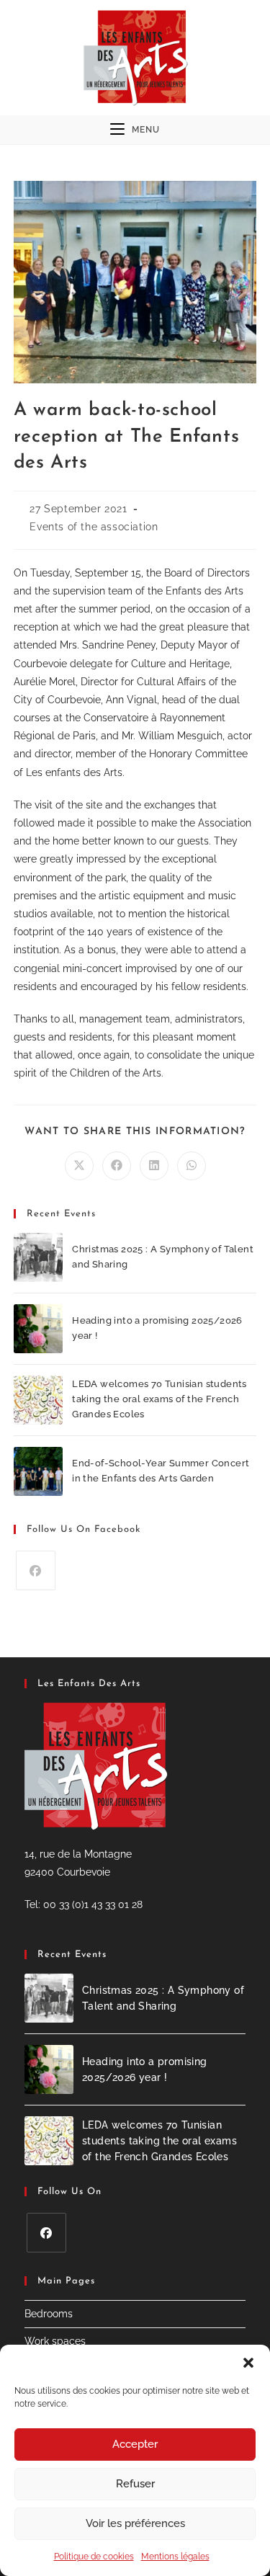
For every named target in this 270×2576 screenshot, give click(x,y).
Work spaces (55, 2341)
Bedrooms (49, 2314)
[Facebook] (36, 1570)
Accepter (135, 2444)
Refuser (135, 2484)
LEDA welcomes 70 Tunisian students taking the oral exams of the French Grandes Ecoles (159, 1399)
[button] (248, 2363)
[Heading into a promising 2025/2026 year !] (38, 1329)
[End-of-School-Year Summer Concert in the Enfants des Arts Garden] (38, 1471)
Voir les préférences (135, 2523)
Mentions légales (175, 2557)
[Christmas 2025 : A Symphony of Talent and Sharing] (38, 1257)
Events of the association (94, 527)
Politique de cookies (94, 2557)
